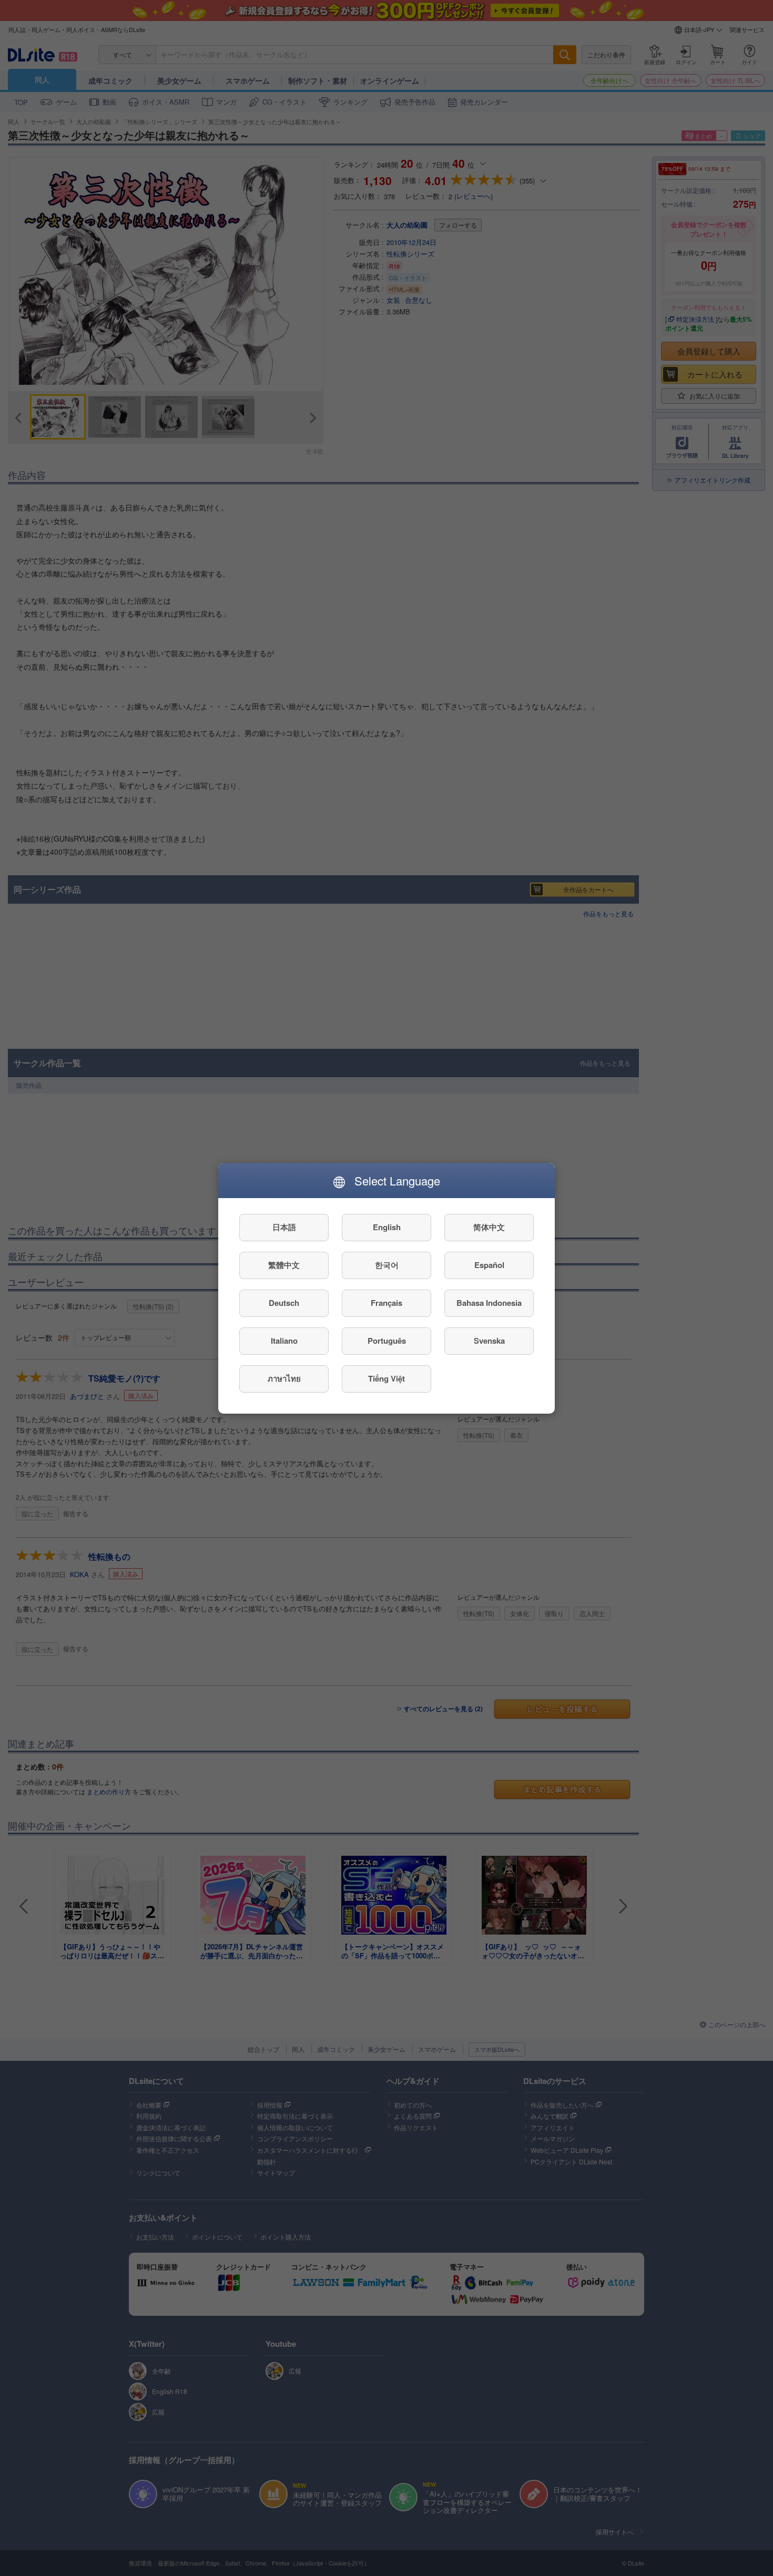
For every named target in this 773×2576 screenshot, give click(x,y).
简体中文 (489, 1227)
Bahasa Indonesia (489, 1303)
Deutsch (284, 1303)
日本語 (284, 1227)
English (387, 1227)
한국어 (387, 1265)
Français (387, 1303)
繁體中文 (284, 1265)
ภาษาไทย (284, 1378)
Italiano (284, 1341)
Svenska (489, 1341)
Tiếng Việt (387, 1378)
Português (387, 1341)
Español (489, 1265)
